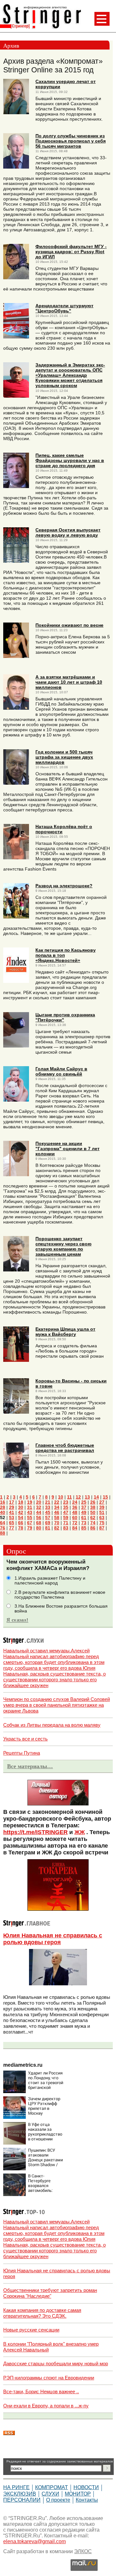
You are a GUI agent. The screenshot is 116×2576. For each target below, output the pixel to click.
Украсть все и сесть (25, 1739)
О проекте (58, 2500)
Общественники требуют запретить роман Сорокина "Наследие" (50, 2293)
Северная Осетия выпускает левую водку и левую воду (68, 532)
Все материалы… (30, 1766)
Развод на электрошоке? (64, 886)
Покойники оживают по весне (69, 625)
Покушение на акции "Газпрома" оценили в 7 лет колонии (68, 1149)
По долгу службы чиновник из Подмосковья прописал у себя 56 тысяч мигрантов (71, 141)
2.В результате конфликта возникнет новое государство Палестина (60, 1595)
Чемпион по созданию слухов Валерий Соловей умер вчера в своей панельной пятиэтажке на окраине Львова (57, 1705)
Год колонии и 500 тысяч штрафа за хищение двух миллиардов (64, 757)
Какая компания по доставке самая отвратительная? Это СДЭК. (42, 2313)
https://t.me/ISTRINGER (35, 1832)
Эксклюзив (20, 2494)
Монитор (78, 2494)
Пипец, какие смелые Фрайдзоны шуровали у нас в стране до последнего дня (70, 460)
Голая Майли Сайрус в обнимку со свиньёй (61, 1071)
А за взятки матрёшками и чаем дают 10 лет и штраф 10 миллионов (69, 682)
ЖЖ (80, 1832)
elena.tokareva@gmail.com (34, 2541)
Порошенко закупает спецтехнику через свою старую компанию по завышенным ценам (63, 1246)
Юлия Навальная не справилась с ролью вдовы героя (53, 1939)
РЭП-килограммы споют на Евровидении (49, 2378)
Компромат (52, 2487)
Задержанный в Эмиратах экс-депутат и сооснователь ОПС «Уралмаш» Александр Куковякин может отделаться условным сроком (70, 375)
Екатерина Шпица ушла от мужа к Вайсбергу (65, 1332)
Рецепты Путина (22, 1753)
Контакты (87, 2500)
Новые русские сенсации (31, 2330)
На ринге (16, 2487)
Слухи (50, 2494)
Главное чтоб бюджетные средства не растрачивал (65, 1448)
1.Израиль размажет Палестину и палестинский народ (50, 1581)
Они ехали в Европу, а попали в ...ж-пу (46, 2406)
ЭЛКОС (83, 2551)
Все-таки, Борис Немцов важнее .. (41, 2391)
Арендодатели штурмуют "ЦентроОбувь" (64, 308)
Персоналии (22, 2500)
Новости (86, 2487)
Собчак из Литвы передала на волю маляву (52, 1725)
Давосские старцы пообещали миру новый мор (56, 2364)
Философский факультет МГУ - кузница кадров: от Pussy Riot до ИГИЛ (71, 252)
